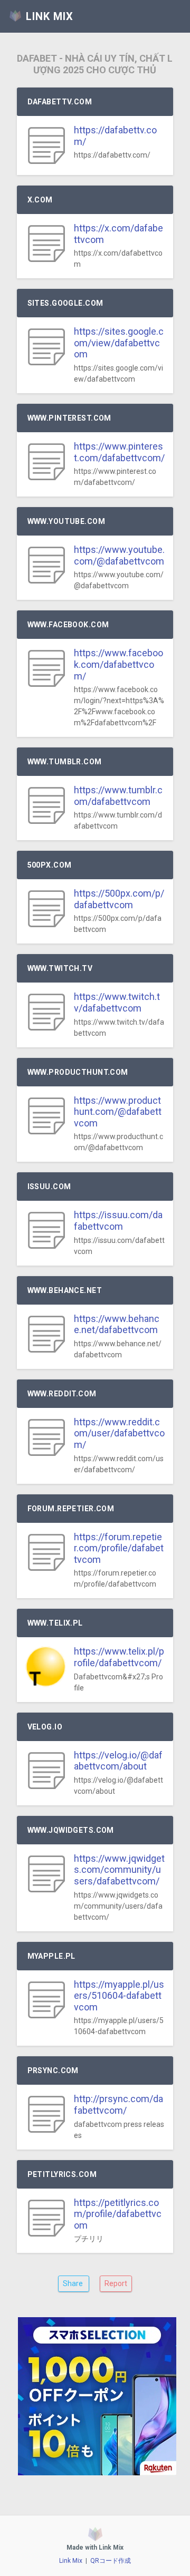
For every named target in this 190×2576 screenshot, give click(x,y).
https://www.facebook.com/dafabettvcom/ (118, 664)
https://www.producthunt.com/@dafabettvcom (118, 1112)
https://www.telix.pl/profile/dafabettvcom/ (119, 1657)
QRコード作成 (111, 2561)
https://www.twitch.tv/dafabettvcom (117, 1002)
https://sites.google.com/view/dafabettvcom (119, 343)
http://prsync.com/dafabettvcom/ (118, 2104)
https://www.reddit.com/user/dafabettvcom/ (119, 1433)
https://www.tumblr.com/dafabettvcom (118, 796)
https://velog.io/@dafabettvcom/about (118, 1761)
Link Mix (71, 2561)
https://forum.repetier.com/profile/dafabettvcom (119, 1548)
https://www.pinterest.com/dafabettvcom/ (119, 452)
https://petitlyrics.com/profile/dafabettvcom (118, 2214)
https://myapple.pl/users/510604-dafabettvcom (119, 1996)
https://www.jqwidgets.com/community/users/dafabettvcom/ (119, 1870)
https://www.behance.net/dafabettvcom (117, 1324)
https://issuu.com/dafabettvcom (118, 1221)
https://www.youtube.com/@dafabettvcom (119, 555)
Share (74, 2283)
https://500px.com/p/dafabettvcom (119, 899)
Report (116, 2283)
